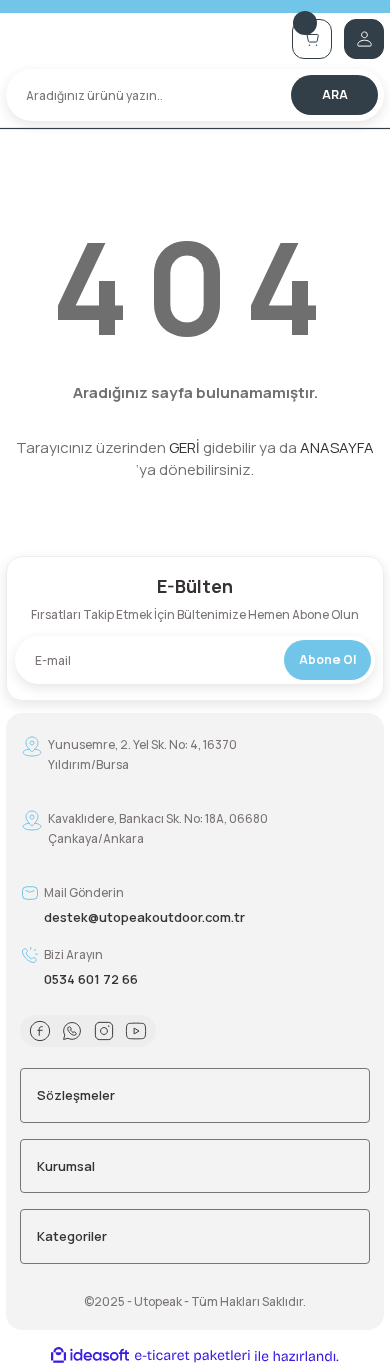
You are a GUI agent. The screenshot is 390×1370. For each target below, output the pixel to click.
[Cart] (312, 39)
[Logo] (143, 38)
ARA (335, 94)
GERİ (184, 447)
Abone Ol (327, 659)
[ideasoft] (90, 1356)
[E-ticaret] (192, 1355)
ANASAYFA (337, 447)
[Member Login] (364, 39)
